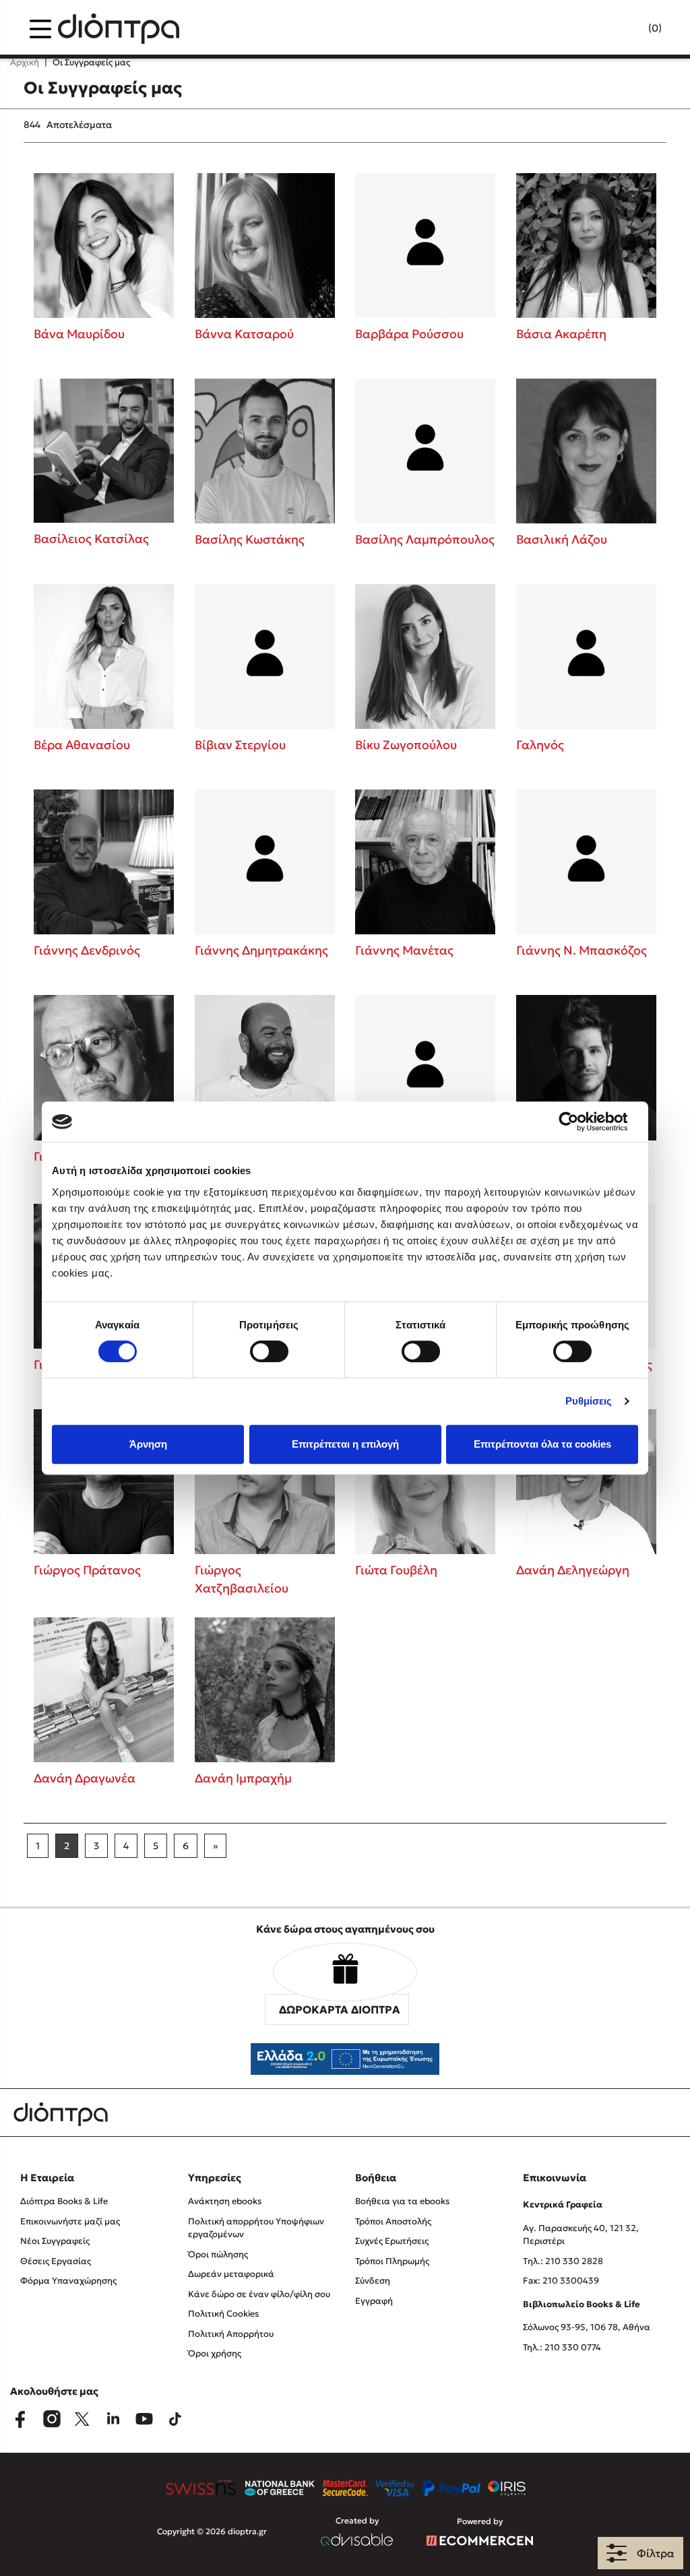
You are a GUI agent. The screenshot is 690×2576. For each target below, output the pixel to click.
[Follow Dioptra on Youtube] (144, 2419)
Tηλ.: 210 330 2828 (563, 2261)
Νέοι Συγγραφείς (55, 2241)
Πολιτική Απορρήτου (231, 2334)
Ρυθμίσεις (589, 1401)
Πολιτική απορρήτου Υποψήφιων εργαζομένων (256, 2228)
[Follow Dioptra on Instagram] (51, 2419)
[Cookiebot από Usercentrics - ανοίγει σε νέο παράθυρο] (579, 1122)
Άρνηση (148, 1444)
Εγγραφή (374, 2301)
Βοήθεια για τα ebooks (402, 2201)
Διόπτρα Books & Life (64, 2201)
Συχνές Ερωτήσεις (392, 2241)
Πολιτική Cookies (223, 2314)
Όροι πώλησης (218, 2254)
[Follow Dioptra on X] (82, 2419)
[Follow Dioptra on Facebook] (20, 2419)
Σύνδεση (373, 2281)
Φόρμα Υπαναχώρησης (68, 2281)
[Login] (629, 29)
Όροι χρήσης (215, 2353)
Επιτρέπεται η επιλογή (345, 1444)
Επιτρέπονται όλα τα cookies (542, 1444)
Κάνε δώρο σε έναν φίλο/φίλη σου (259, 2294)
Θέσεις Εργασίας (56, 2261)
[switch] (269, 1351)
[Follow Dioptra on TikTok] (175, 2419)
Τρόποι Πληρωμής (392, 2261)
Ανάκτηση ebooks (225, 2201)
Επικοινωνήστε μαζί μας (70, 2221)
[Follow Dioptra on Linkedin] (113, 2419)
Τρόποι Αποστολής (393, 2221)
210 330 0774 (573, 2347)
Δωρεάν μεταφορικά (231, 2274)
